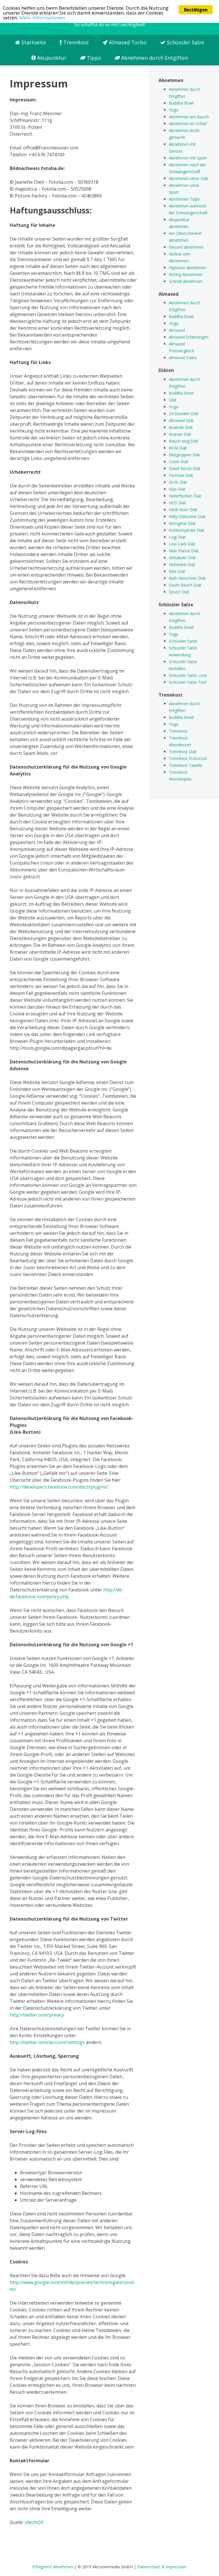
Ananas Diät (180, 434)
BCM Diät (178, 448)
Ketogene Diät (182, 523)
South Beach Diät (185, 585)
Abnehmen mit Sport (188, 158)
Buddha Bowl (181, 103)
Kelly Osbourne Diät (187, 516)
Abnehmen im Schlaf (188, 124)
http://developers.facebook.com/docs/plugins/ (59, 1487)
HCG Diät (177, 503)
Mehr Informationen (42, 18)
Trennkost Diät (183, 752)
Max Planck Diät (184, 551)
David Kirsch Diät (185, 468)
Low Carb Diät (182, 544)
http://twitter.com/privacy (37, 2015)
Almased (177, 330)
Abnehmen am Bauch (189, 117)
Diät (173, 400)
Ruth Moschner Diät (187, 578)
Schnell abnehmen (186, 281)
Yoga (174, 110)
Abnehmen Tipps (184, 199)
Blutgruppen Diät (184, 455)
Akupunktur (51, 58)
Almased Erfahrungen (189, 337)
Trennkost (75, 42)
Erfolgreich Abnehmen (53, 2567)
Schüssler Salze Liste (188, 675)
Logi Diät (177, 537)
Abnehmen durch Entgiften (154, 58)
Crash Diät (179, 462)
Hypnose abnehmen (187, 268)
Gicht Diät (178, 482)
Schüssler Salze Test (188, 682)
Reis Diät (177, 571)
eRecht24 (34, 2522)
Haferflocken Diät (185, 496)
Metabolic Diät (182, 558)
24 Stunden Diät (184, 414)
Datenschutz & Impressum (162, 2567)
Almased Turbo (127, 42)
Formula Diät (181, 475)
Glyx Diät (177, 489)
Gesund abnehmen (186, 247)
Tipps (93, 58)
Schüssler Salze (185, 42)
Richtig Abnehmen (185, 274)
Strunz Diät (179, 592)
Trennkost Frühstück (188, 758)
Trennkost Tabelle (185, 765)
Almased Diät (181, 420)
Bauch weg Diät (183, 441)
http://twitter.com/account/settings (47, 2042)
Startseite (33, 42)
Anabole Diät (181, 427)
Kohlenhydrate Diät (187, 530)
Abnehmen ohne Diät (188, 178)
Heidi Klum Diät (183, 510)
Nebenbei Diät (182, 564)
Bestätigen (196, 10)
